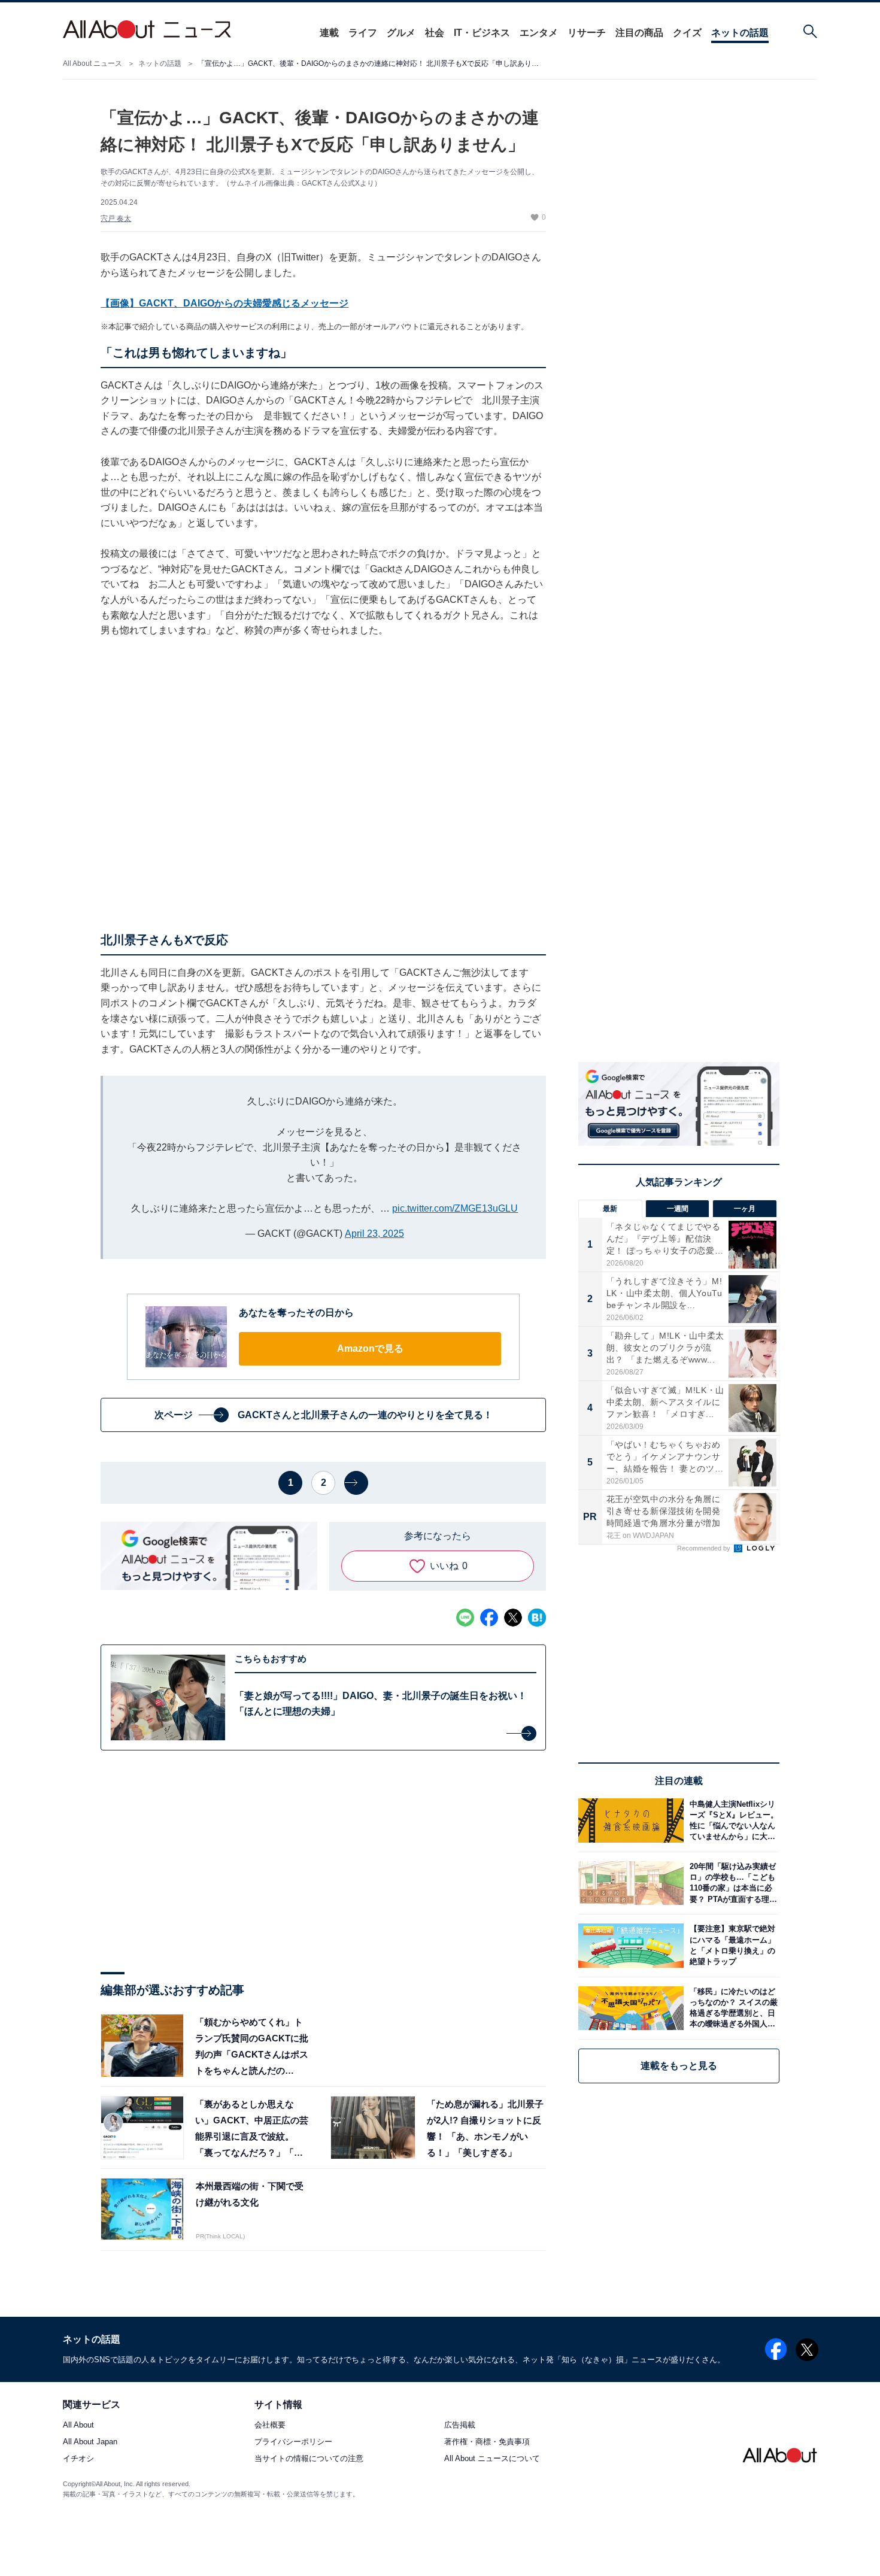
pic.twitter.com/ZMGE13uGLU (455, 1208)
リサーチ (587, 33)
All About (78, 2425)
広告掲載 (460, 2425)
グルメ (401, 33)
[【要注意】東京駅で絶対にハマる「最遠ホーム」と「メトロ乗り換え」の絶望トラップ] (732, 1945)
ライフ (363, 33)
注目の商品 (639, 33)
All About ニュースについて (492, 2459)
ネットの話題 (740, 33)
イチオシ (78, 2459)
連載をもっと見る (679, 2066)
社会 (435, 33)
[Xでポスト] (513, 1618)
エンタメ (539, 33)
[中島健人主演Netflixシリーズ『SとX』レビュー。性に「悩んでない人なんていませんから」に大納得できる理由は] (732, 1820)
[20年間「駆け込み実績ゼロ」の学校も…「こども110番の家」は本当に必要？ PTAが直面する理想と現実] (732, 1883)
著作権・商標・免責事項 (487, 2442)
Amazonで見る (370, 1348)
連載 (329, 33)
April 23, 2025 (374, 1234)
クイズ (687, 33)
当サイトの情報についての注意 (309, 2459)
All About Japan (90, 2442)
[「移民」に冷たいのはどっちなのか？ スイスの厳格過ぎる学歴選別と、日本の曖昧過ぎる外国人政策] (732, 2008)
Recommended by (705, 1548)
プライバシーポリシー (293, 2442)
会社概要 (270, 2425)
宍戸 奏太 (116, 219)
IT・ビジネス (482, 33)
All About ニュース (92, 63)
